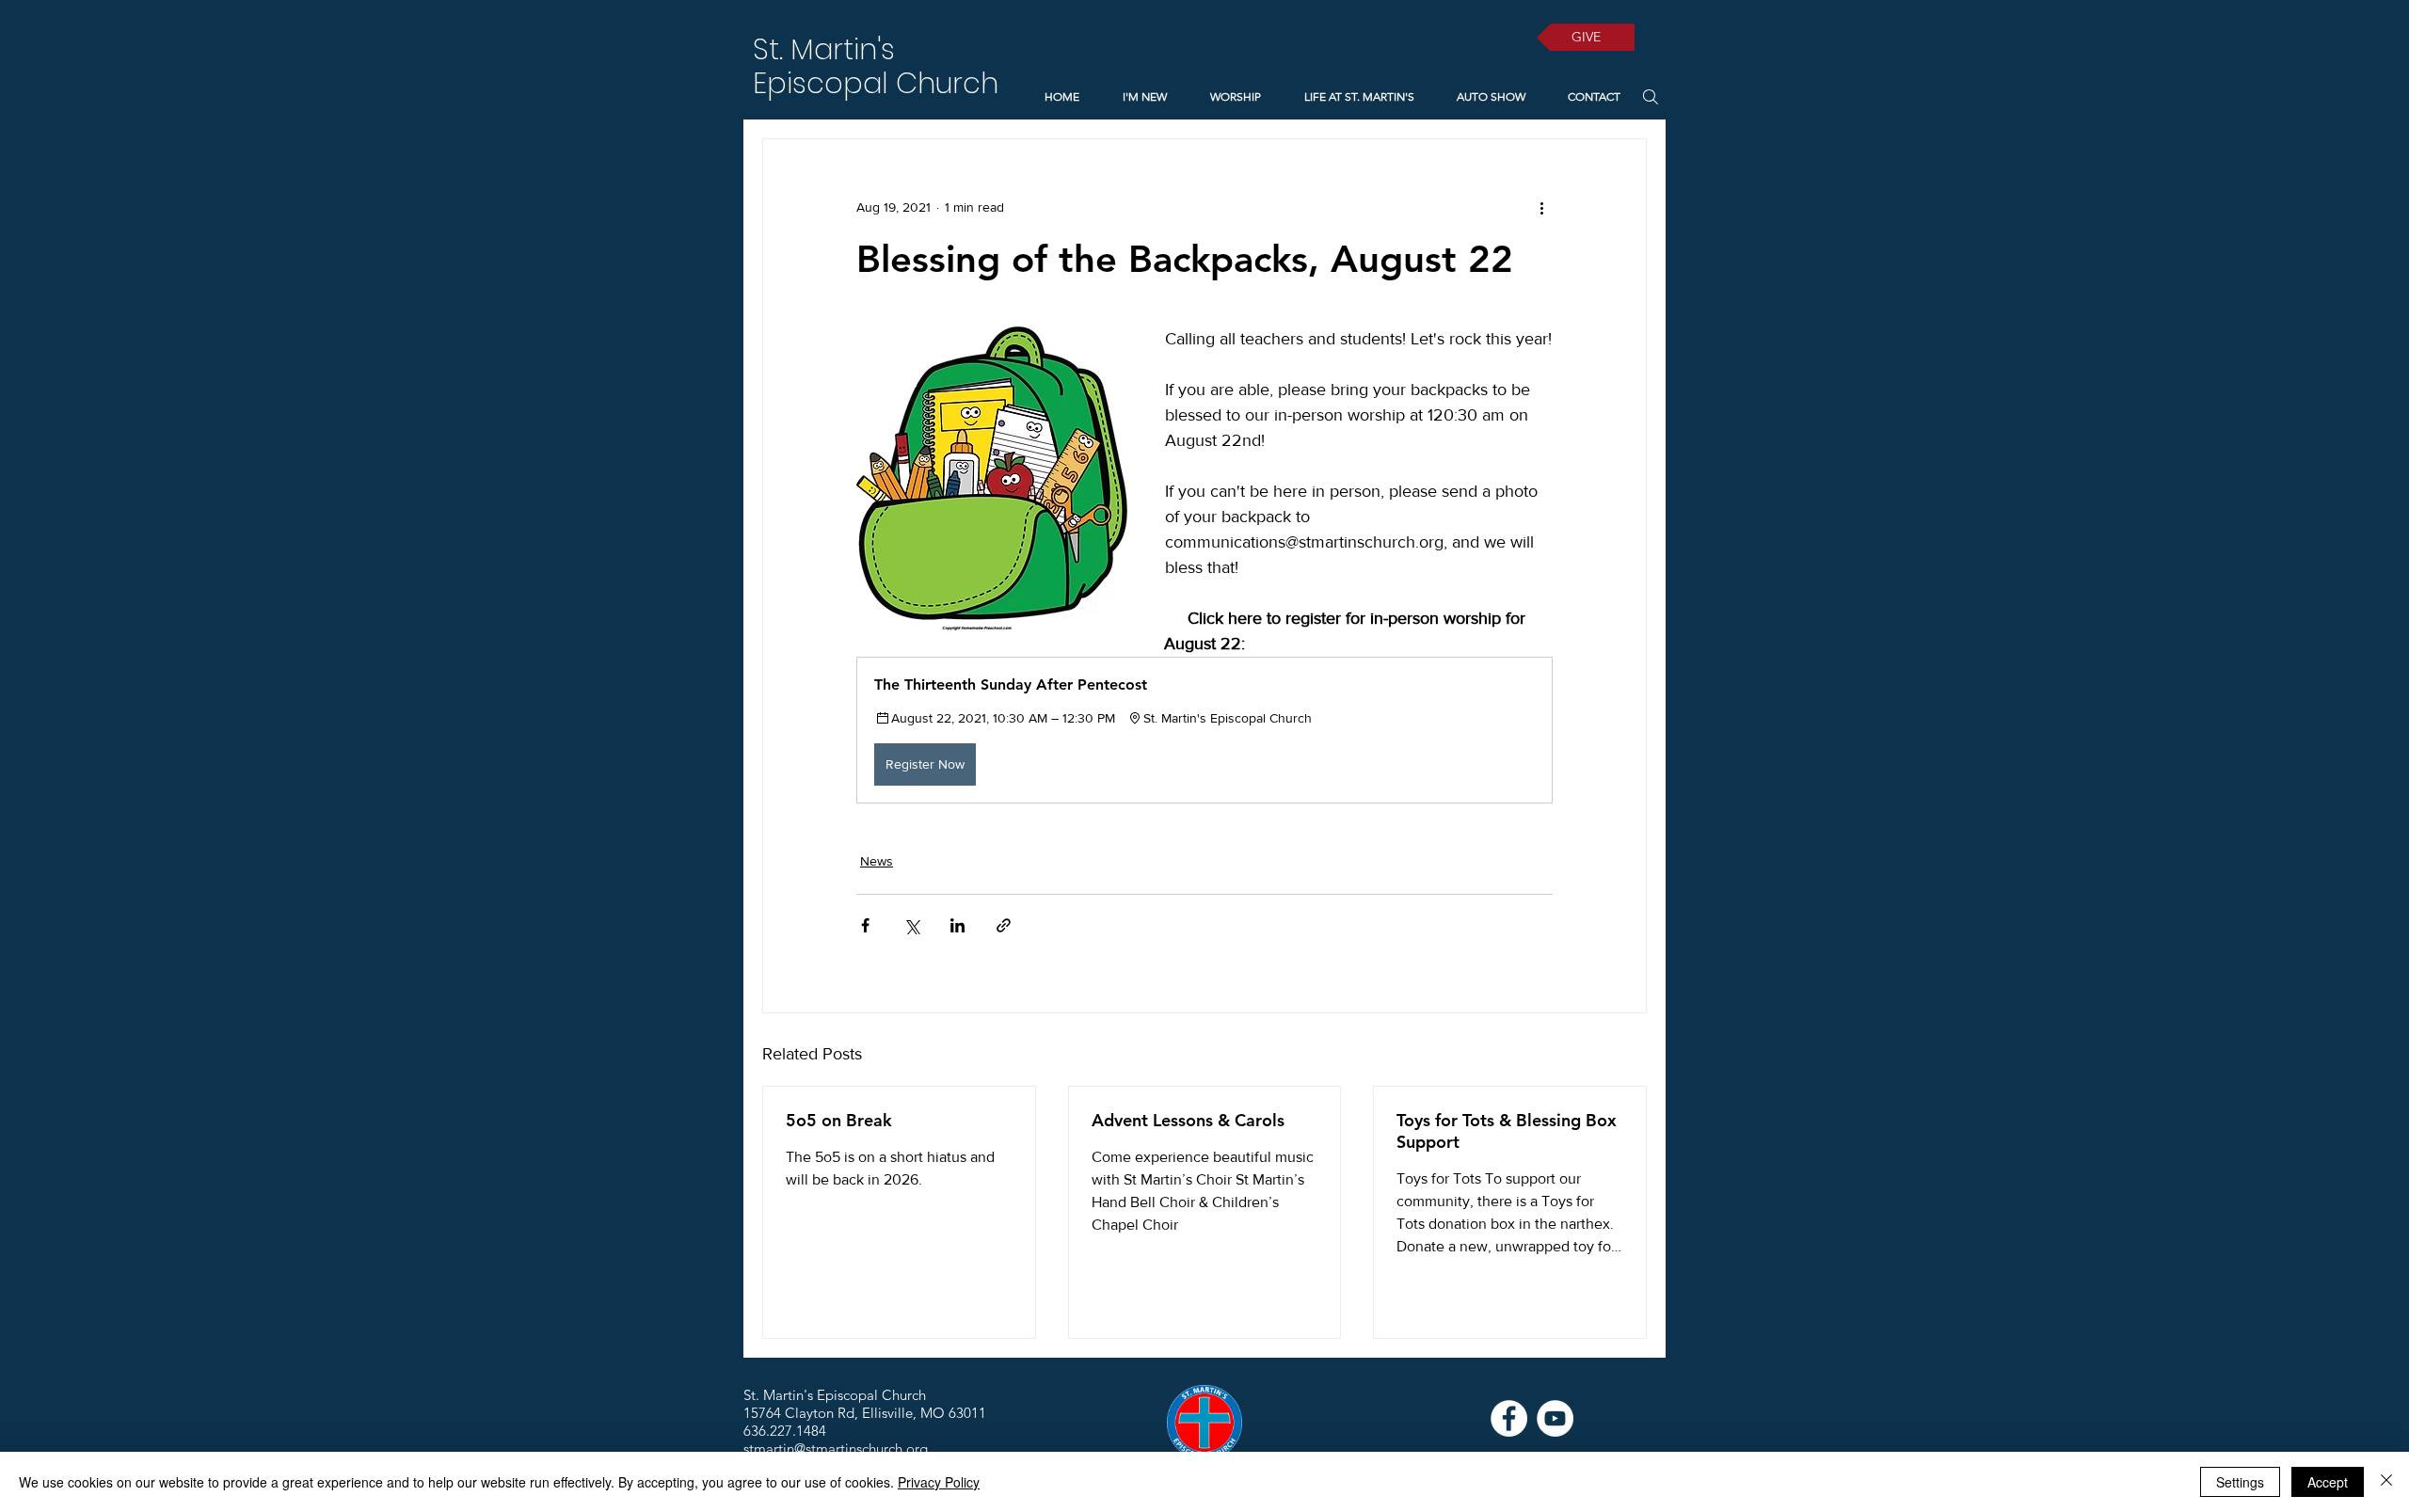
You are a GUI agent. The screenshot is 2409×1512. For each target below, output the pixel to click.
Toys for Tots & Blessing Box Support (1507, 1131)
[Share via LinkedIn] (957, 925)
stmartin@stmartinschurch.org (836, 1448)
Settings (2240, 1482)
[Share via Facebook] (865, 925)
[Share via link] (1004, 925)
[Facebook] (1509, 1418)
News (877, 861)
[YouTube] (1555, 1418)
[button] (1204, 730)
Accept (2328, 1482)
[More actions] (1541, 207)
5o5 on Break (839, 1120)
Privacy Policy (939, 1482)
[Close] (2386, 1482)
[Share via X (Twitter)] (911, 925)
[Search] (1650, 96)
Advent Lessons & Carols (1188, 1120)
